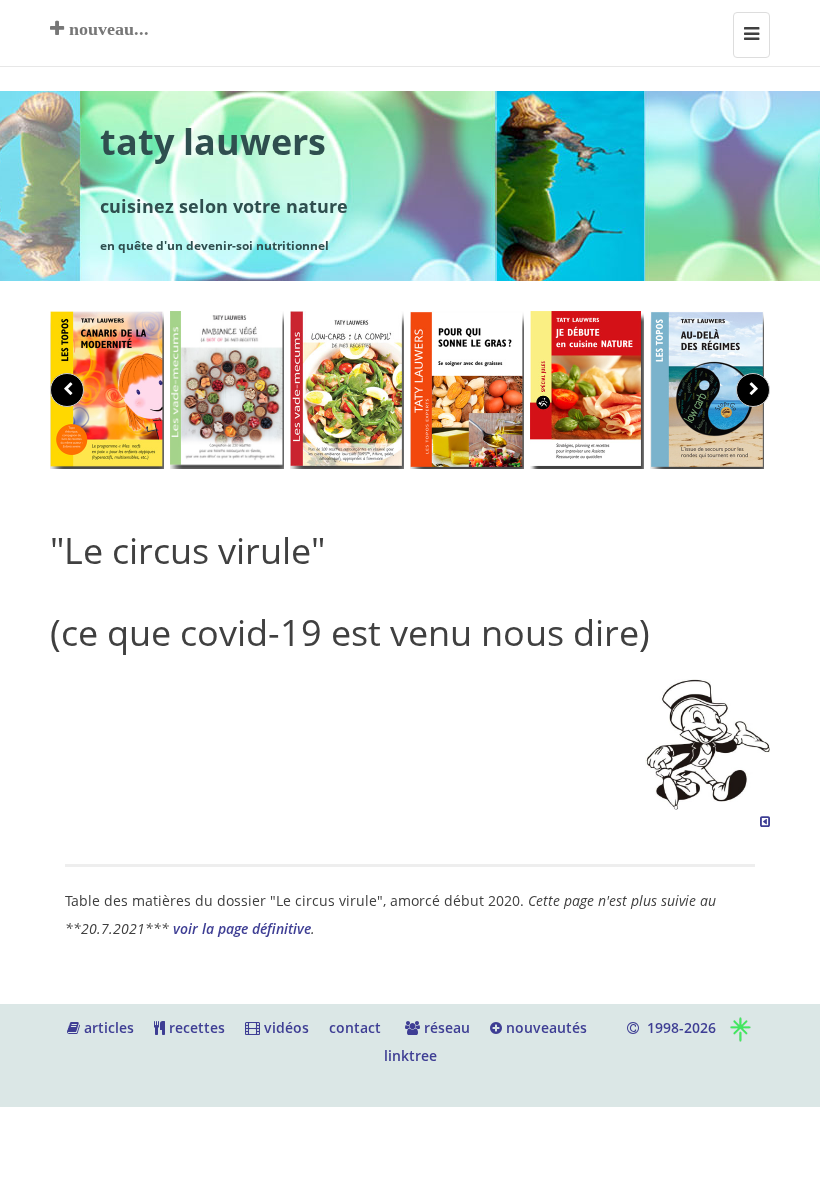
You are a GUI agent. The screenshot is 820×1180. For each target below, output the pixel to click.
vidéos (284, 1027)
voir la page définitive (242, 928)
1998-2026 (677, 1027)
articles (107, 1027)
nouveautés (544, 1027)
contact (355, 1027)
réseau (445, 1027)
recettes (195, 1027)
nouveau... (106, 29)
